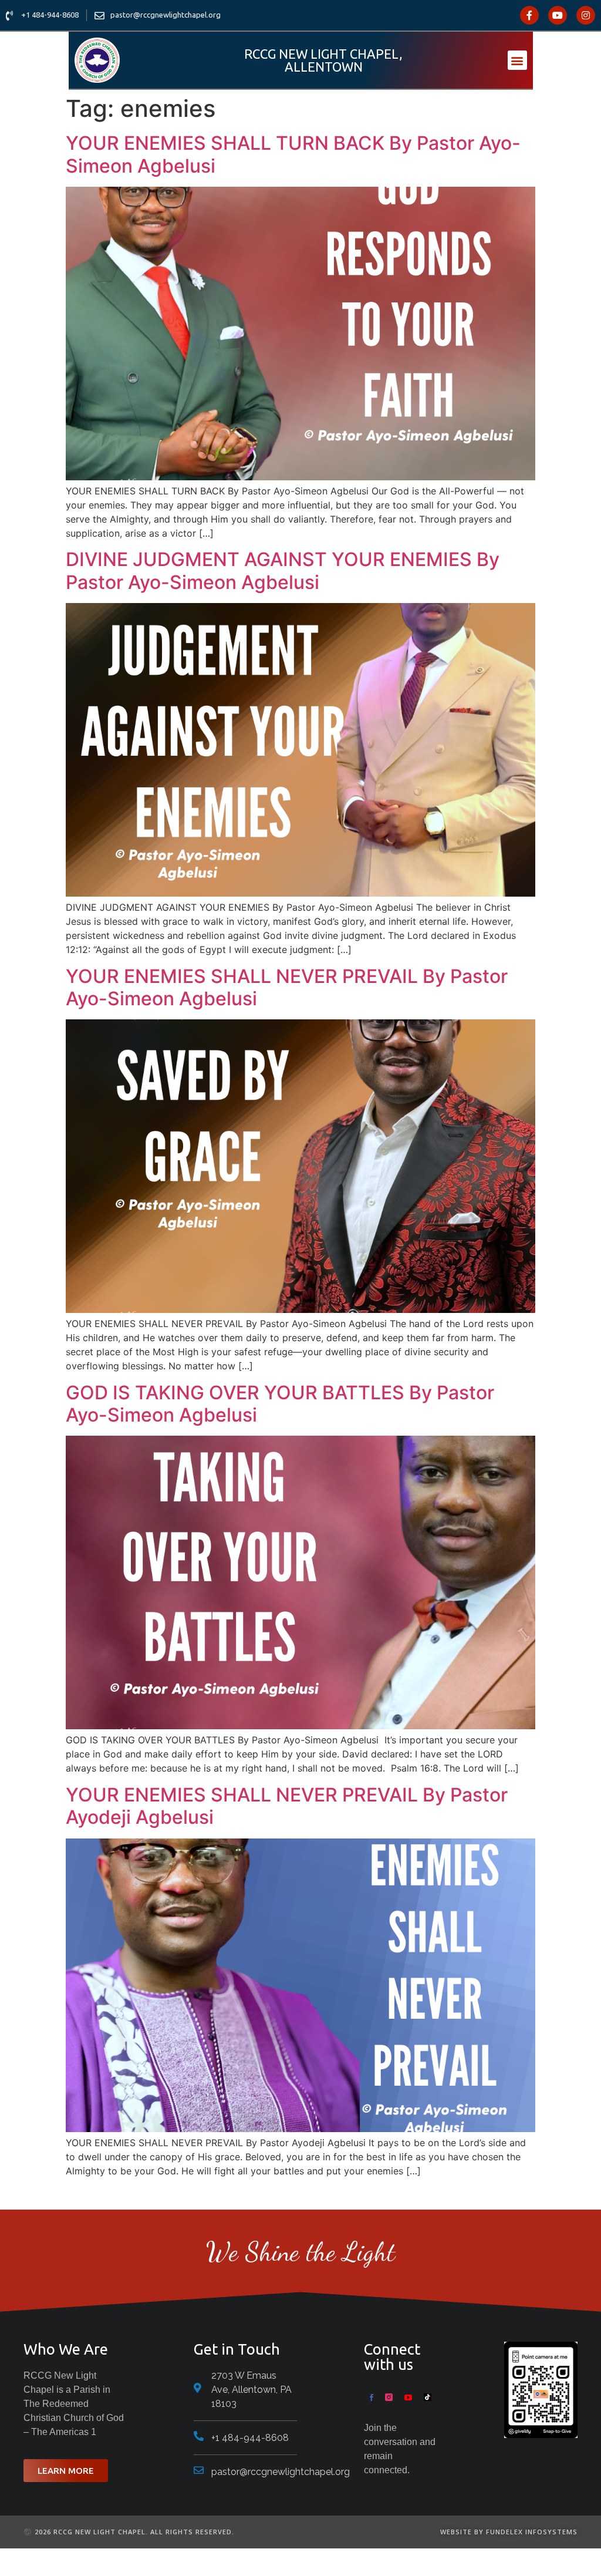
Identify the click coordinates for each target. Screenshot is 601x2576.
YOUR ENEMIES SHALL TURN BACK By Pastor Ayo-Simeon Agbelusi (293, 154)
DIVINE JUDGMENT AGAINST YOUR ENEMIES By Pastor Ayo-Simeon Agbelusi (283, 570)
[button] (517, 60)
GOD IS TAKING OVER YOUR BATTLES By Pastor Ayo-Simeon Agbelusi (280, 1404)
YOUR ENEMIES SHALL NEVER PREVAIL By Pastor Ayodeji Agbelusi (287, 1806)
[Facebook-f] (529, 15)
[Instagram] (586, 15)
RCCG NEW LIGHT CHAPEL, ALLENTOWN (323, 60)
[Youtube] (558, 15)
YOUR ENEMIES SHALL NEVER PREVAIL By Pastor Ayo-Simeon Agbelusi (287, 987)
